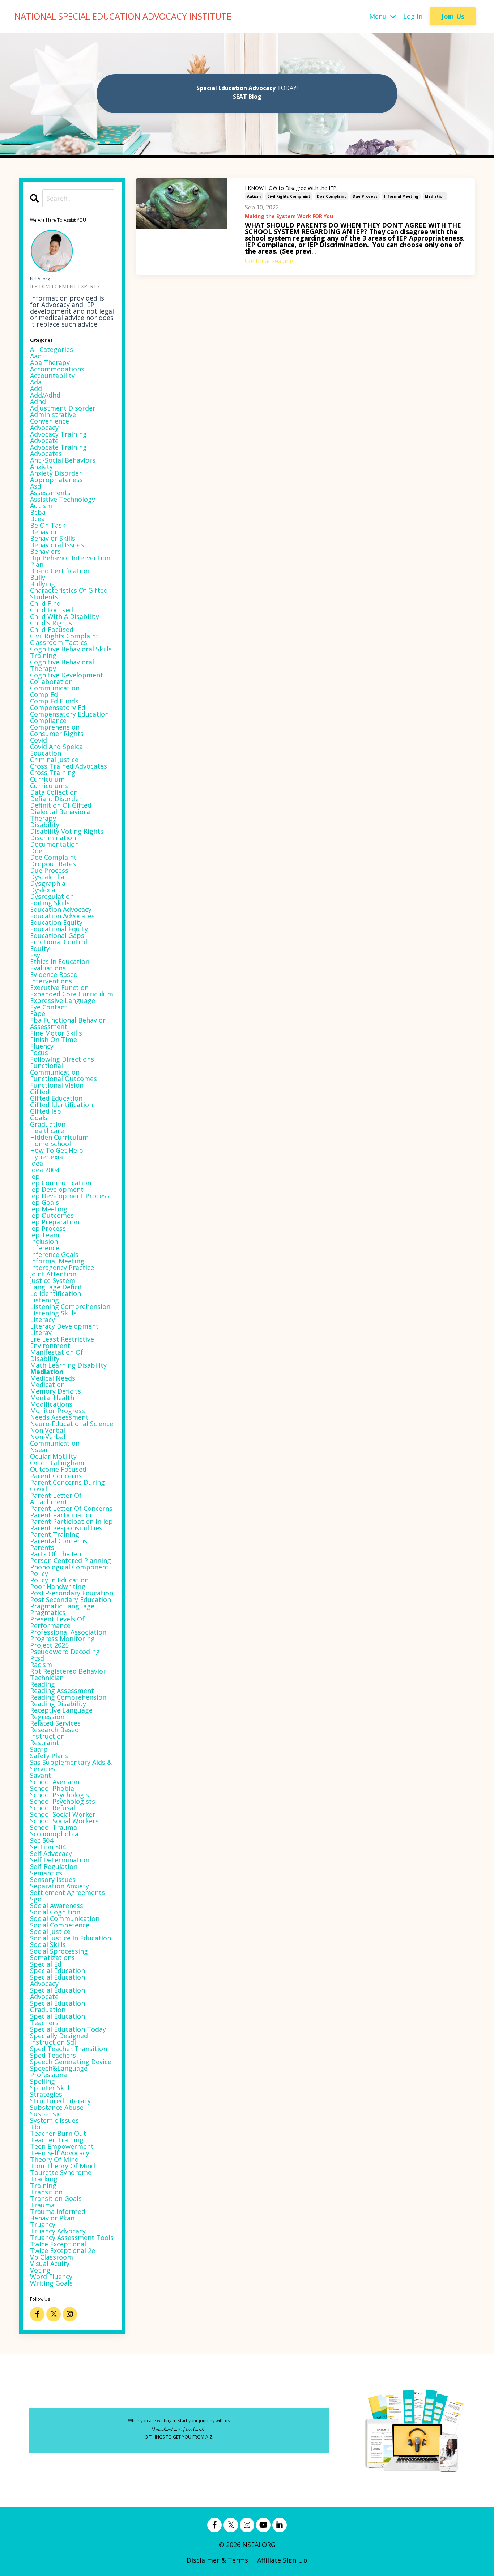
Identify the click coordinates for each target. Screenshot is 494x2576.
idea (37, 1163)
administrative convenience (53, 418)
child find (45, 603)
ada (36, 382)
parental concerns (59, 1541)
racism (41, 1665)
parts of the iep (56, 1554)
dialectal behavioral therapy (61, 815)
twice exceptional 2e (63, 2250)
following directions (62, 1059)
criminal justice (54, 760)
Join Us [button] (453, 16)
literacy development (64, 1326)
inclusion (44, 1241)
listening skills (53, 1313)
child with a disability (65, 616)
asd (36, 486)
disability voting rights (67, 831)
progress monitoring (62, 1638)
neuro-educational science (72, 1424)
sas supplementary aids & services (71, 1765)
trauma (42, 2205)
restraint (44, 1743)
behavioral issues (57, 545)
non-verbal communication (55, 1440)
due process (365, 196)
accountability (52, 375)
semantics (46, 1873)
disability (45, 825)
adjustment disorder (63, 408)
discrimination (53, 838)
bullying (42, 584)
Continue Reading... (271, 261)
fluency (42, 1046)
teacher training (57, 2140)
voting (40, 2270)
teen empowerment (62, 2146)
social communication (65, 1918)
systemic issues (54, 2120)
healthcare (47, 1131)
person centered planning (71, 1560)
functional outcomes (63, 1079)
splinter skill (50, 2088)
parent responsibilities (66, 1528)
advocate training (58, 447)
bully (38, 577)
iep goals (44, 1202)
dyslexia (43, 890)
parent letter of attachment (56, 1499)
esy (35, 955)
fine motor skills (56, 1033)
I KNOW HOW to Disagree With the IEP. (291, 188)
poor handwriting (58, 1586)
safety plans (49, 1756)
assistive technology (63, 499)
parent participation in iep (71, 1521)
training (43, 2185)
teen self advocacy (60, 2153)
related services (55, 1723)
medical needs (53, 1378)
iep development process (70, 1196)
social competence (60, 1925)
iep (35, 1176)
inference (45, 1248)
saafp (39, 1749)
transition (46, 2192)
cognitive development (67, 675)
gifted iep (46, 1111)
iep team (45, 1235)
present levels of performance (57, 1622)
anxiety (41, 467)
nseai (39, 1450)
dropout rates (53, 864)
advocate (44, 441)
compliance (48, 720)
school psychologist (61, 1795)
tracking (44, 2179)
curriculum (47, 779)
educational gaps (57, 935)
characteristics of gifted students (69, 594)
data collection (54, 792)
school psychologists (63, 1801)
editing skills (50, 903)
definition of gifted (61, 805)
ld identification (56, 1293)
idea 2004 (45, 1170)
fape (38, 1013)
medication (47, 1385)
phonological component (69, 1567)
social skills (48, 1944)
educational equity (59, 929)
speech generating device (71, 2062)
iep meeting (49, 1209)
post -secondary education (72, 1593)
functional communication (55, 1069)
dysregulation (52, 896)
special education (58, 1971)
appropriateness (56, 480)
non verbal (48, 1430)
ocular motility (53, 1456)
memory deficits (56, 1391)
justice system (53, 1280)
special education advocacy (58, 1980)
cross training (53, 773)
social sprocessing (59, 1951)
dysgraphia (48, 883)
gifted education (56, 1098)
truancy (43, 2224)
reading (42, 1684)
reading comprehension (68, 1697)
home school (50, 1144)
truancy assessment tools (72, 2237)
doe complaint (331, 196)
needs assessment (59, 1417)
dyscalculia (47, 877)
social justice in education (71, 1938)
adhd (38, 401)
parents (42, 1547)
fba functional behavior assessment (68, 1023)
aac (35, 356)
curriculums (49, 786)
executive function (59, 987)
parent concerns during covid (67, 1485)
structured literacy (60, 2101)
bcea (37, 519)
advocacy (44, 428)
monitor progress (58, 1411)
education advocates (62, 916)
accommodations (57, 369)
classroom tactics (59, 642)
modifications (51, 1404)
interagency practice (62, 1267)
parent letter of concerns (71, 1508)
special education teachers (58, 2019)
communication (55, 688)
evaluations (48, 968)
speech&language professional (59, 2071)
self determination (60, 1860)
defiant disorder (56, 799)
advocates (46, 454)
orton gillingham (57, 1463)
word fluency (51, 2277)
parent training (55, 1534)
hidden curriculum (59, 1137)
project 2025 (49, 1645)
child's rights (51, 623)
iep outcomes (52, 1215)
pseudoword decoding (65, 1652)
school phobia (52, 1788)
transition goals (56, 2198)
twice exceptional (58, 2244)
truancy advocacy (58, 2231)
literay (41, 1332)
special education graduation (58, 2006)
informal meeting (401, 196)
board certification (60, 571)
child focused (52, 610)
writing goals (51, 2283)
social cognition (55, 1912)
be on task (48, 525)
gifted (40, 1092)
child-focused (52, 629)
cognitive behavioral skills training (71, 652)
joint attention (53, 1274)
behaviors (45, 551)
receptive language (61, 1710)
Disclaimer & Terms (217, 2560)
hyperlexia (46, 1157)
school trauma (54, 1827)
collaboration (51, 681)
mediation (435, 196)
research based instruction (54, 1733)
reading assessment (62, 1691)
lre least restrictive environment (62, 1342)
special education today (68, 2029)
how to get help (57, 1150)
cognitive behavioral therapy (62, 665)
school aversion (55, 1782)
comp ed (44, 694)
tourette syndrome (61, 2172)
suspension (48, 2114)
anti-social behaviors (63, 460)
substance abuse (57, 2107)
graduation (48, 1124)
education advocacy (61, 909)
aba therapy (50, 362)
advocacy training (58, 434)
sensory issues (53, 1879)
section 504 (48, 1847)
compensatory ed (58, 707)
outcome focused (58, 1469)
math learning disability (68, 1365)
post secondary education (71, 1599)
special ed (46, 1964)
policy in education (59, 1580)
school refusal (53, 1808)
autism (254, 196)
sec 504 (42, 1840)
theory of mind (54, 2159)
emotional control (59, 942)
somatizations (52, 1957)
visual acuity (50, 2263)
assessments (50, 493)
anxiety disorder (56, 473)
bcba (38, 512)
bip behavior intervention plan (70, 561)
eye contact (48, 1007)
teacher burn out (58, 2133)
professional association (68, 1632)
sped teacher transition (69, 2049)
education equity (56, 922)
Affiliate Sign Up (282, 2560)
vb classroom (52, 2257)
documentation (54, 844)
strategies (46, 2094)
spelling (42, 2081)
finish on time (54, 1040)
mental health (52, 1398)
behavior (44, 532)
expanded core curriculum (72, 994)
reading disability (58, 1704)
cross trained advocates (69, 766)
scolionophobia (54, 1834)
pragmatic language (62, 1606)
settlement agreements (67, 1892)
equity (40, 948)
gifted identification (61, 1105)
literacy (42, 1319)
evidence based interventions (54, 978)
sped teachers (53, 2055)
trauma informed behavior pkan (58, 2215)
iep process (48, 1228)
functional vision (57, 1085)
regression (47, 1717)
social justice (50, 1931)
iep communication (61, 1183)
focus (39, 1053)
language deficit (56, 1287)
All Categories (52, 349)
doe (36, 851)
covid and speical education (57, 750)
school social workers (64, 1821)
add (36, 388)
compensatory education (69, 714)
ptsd (37, 1658)
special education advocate (58, 1993)
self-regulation (54, 1866)
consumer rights (57, 734)
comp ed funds (54, 701)
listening (44, 1300)
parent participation (62, 1515)
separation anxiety (59, 1886)
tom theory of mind (63, 2166)
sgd (36, 1899)
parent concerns (56, 1476)
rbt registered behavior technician (68, 1674)
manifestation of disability (57, 1355)
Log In (413, 16)
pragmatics (48, 1612)
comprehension (55, 727)
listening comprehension (70, 1306)
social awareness (57, 1905)
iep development (57, 1189)
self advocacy (51, 1853)
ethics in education (60, 961)
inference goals (54, 1254)
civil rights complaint (289, 196)
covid (39, 740)
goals (39, 1118)
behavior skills (53, 538)
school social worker (63, 1814)
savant (41, 1775)
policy (39, 1573)
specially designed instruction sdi (59, 2039)
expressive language (63, 1000)
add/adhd (45, 395)
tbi (35, 2127)
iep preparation (55, 1222)
